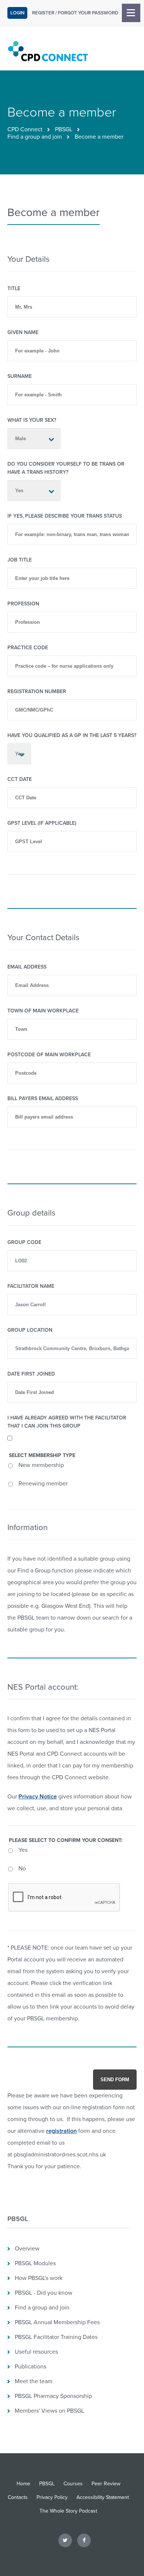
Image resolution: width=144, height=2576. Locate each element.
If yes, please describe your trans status (65, 516)
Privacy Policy (52, 2497)
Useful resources (36, 2352)
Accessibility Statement (103, 2497)
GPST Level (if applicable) (42, 823)
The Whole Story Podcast (68, 2511)
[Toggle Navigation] (131, 13)
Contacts (18, 2497)
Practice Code (28, 648)
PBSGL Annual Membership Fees (57, 2322)
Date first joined (31, 1374)
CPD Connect (25, 129)
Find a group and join (35, 137)
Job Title (20, 560)
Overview (27, 2249)
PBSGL (64, 129)
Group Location (30, 1330)
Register (43, 13)
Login (17, 13)
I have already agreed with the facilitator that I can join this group (67, 1422)
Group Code (24, 1242)
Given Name (23, 332)
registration (61, 2131)
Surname (20, 376)
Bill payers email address (43, 1098)
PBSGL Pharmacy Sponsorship (53, 2396)
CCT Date (20, 779)
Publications (30, 2367)
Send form (115, 2080)
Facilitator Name (31, 1286)
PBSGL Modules (35, 2263)
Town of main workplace (43, 1011)
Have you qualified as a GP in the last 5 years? (72, 735)
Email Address (27, 967)
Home (23, 2484)
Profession (23, 604)
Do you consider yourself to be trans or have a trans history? (66, 468)
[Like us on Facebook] (84, 2540)
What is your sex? (32, 420)
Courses (73, 2484)
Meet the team (34, 2381)
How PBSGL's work (39, 2278)
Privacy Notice (38, 1797)
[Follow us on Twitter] (65, 2540)
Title (14, 288)
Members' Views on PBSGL (49, 2411)
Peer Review (106, 2484)
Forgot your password (88, 13)
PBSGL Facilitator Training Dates (56, 2337)
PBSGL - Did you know (44, 2293)
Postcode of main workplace (49, 1055)
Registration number (37, 691)
